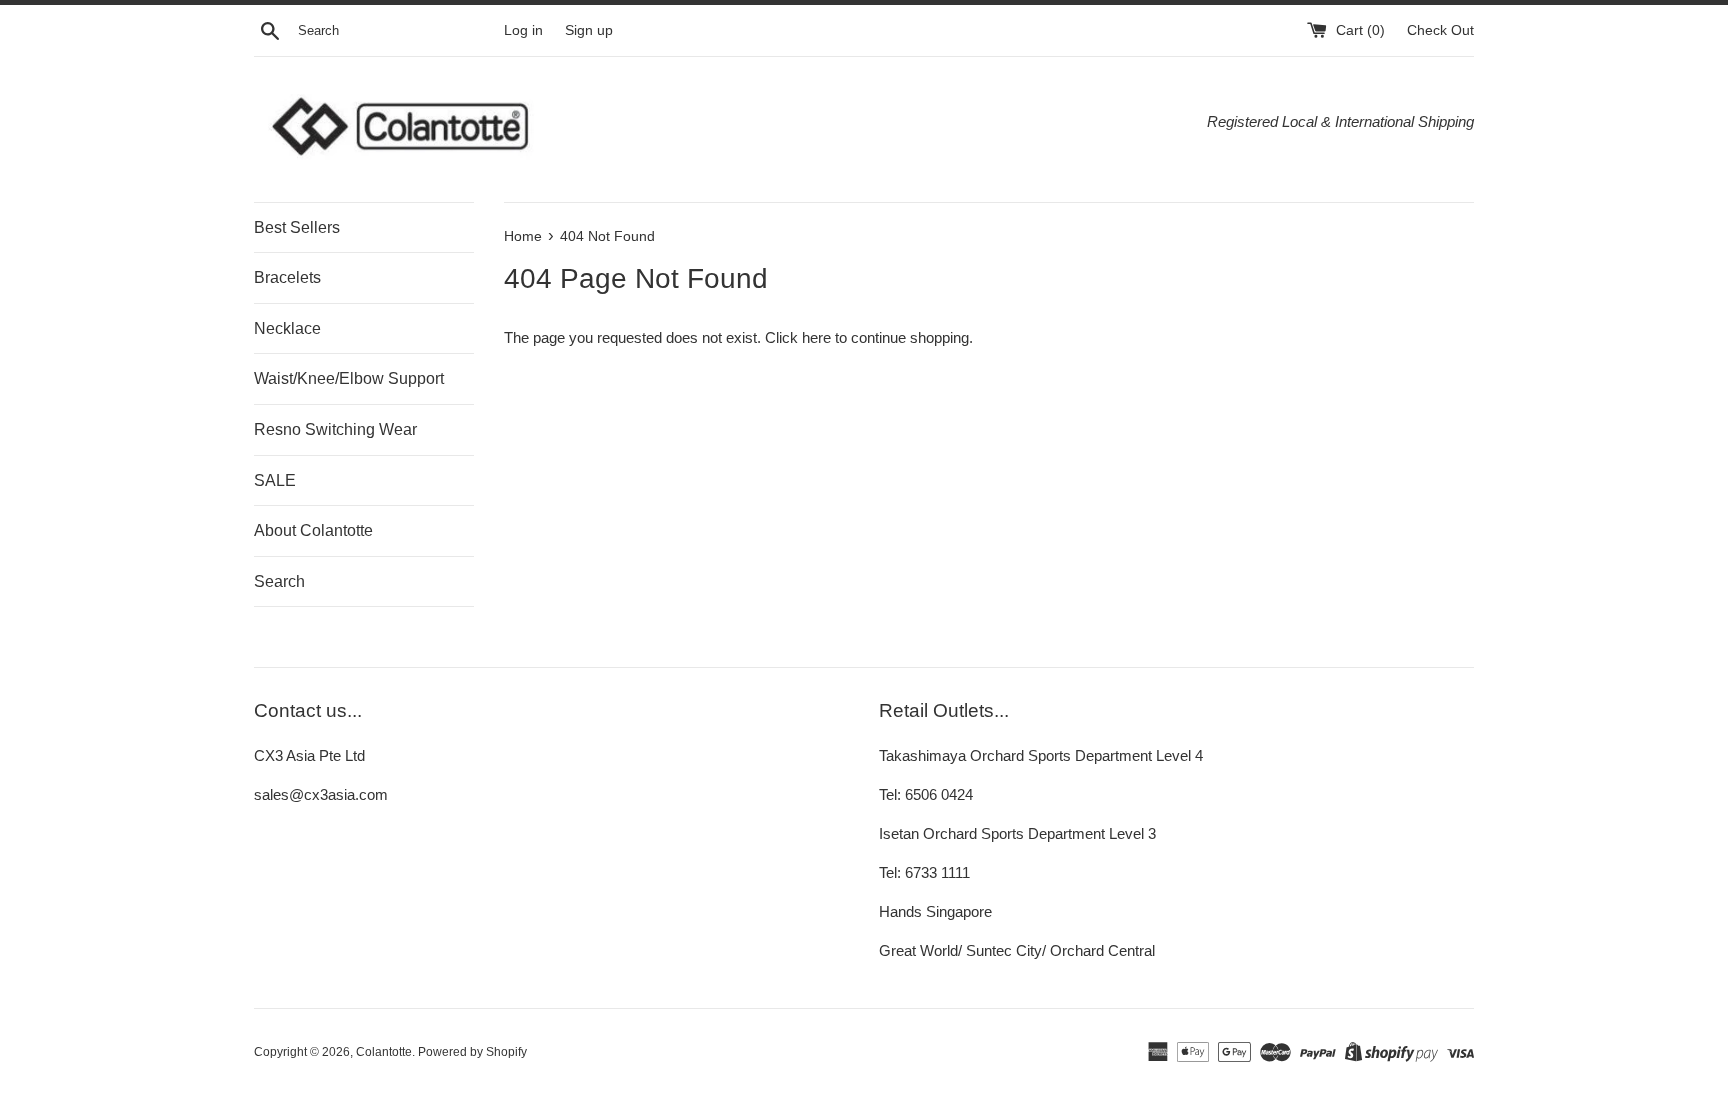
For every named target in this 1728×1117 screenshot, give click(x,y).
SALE (275, 480)
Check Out (1440, 30)
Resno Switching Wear (335, 429)
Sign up (589, 30)
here (816, 337)
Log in (523, 30)
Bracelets (287, 277)
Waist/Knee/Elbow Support (349, 378)
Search (279, 581)
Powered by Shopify (472, 1052)
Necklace (287, 328)
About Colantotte (313, 530)
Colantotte (384, 1052)
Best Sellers (297, 227)
